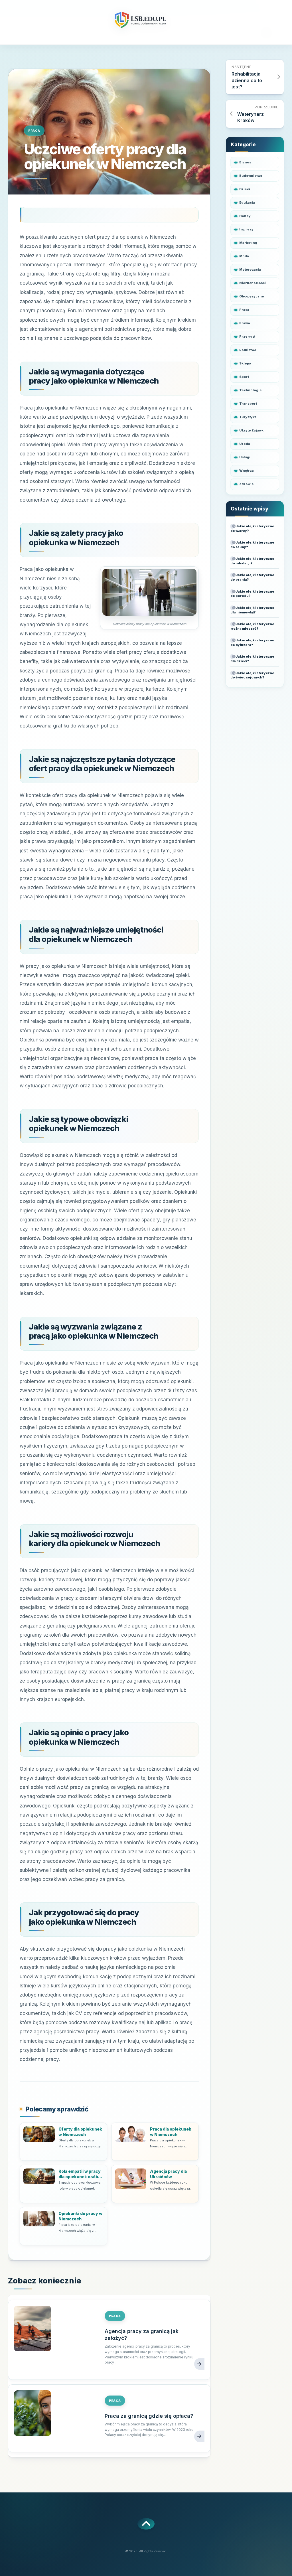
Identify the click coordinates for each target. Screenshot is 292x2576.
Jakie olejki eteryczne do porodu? (252, 594)
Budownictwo (251, 176)
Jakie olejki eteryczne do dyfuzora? (252, 643)
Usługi (245, 457)
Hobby (245, 216)
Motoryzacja (250, 269)
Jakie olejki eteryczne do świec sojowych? (252, 675)
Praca (34, 131)
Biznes (245, 162)
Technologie (251, 390)
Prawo (245, 323)
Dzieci (245, 189)
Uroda (245, 444)
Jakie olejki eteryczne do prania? (252, 577)
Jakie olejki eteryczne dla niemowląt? (252, 610)
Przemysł (247, 337)
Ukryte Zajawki (252, 430)
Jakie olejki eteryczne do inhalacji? (252, 561)
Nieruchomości (253, 283)
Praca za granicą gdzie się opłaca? (149, 2416)
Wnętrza (247, 471)
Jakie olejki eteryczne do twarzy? (252, 528)
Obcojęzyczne (252, 296)
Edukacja (247, 202)
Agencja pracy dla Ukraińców (168, 2174)
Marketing (248, 243)
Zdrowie (247, 484)
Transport (248, 404)
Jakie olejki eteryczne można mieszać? (252, 626)
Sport (244, 377)
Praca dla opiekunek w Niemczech (171, 2132)
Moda (244, 256)
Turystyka (248, 417)
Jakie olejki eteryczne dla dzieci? (252, 659)
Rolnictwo (248, 350)
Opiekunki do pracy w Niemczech (80, 2216)
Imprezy (246, 229)
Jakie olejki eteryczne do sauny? (252, 545)
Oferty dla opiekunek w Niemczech (80, 2132)
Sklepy (245, 363)
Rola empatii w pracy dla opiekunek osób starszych (80, 2174)
